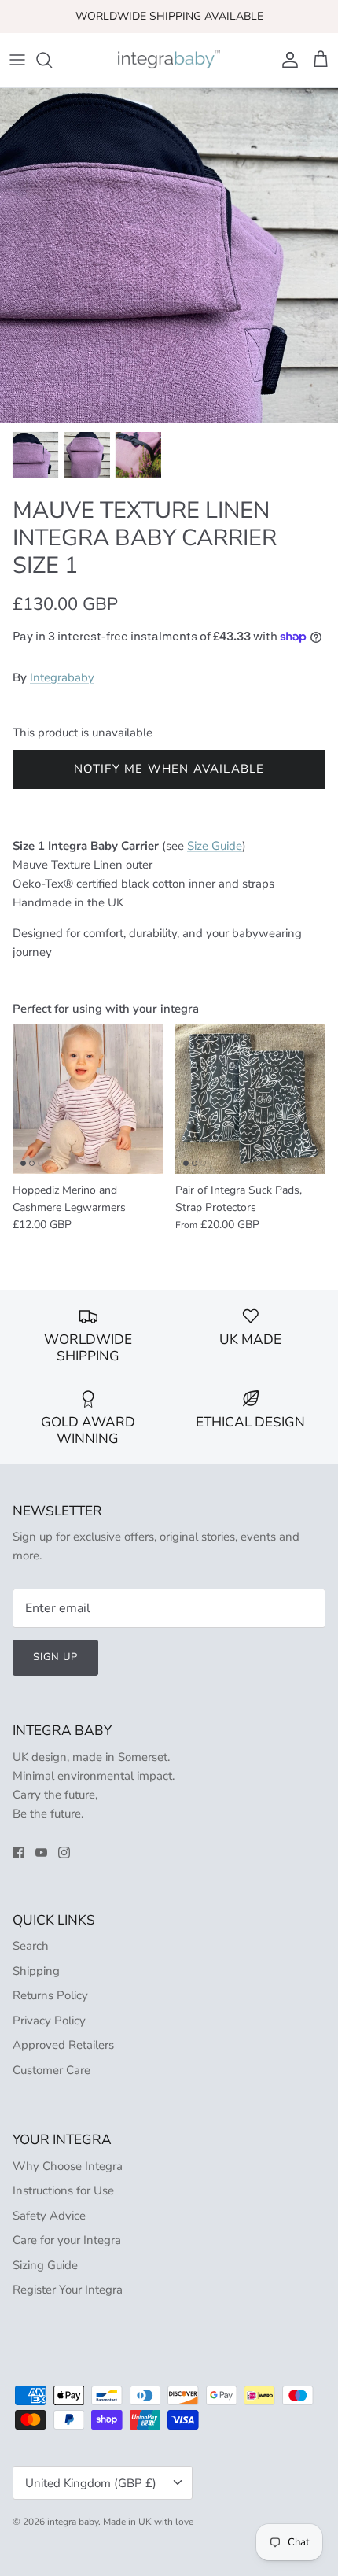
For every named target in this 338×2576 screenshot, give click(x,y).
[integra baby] (169, 60)
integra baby (73, 2522)
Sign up (55, 1657)
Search (31, 1946)
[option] (169, 255)
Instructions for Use (63, 2190)
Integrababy (62, 677)
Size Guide (215, 846)
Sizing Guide (45, 2265)
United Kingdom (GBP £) (91, 2483)
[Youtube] (41, 1853)
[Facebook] (18, 1853)
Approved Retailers (63, 2045)
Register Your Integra (68, 2290)
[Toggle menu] (17, 60)
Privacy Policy (49, 2021)
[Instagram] (64, 1853)
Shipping (36, 1971)
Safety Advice (49, 2216)
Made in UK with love (148, 2522)
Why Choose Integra (68, 2166)
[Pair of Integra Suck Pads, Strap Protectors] (250, 1099)
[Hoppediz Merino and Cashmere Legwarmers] (88, 1099)
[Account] (286, 60)
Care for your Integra (67, 2240)
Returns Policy (50, 1995)
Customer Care (51, 2070)
